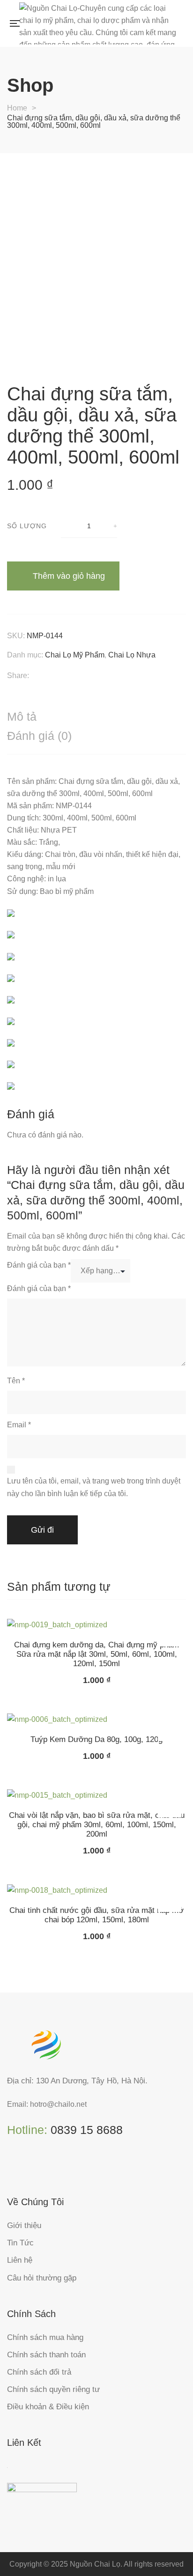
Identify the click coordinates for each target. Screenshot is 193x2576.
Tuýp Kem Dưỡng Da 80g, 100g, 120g (96, 1739)
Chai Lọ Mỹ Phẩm (75, 655)
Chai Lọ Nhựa (132, 655)
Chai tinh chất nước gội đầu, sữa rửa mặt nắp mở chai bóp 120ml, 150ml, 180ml (96, 1915)
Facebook (11, 2166)
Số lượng (27, 526)
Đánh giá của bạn (39, 1265)
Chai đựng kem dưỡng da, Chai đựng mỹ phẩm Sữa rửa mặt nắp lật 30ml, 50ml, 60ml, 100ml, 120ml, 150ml (96, 1654)
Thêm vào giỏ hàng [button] (170, 1635)
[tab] (96, 717)
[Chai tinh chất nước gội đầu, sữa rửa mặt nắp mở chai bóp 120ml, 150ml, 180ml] (96, 1890)
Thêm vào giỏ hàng (69, 576)
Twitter (30, 2166)
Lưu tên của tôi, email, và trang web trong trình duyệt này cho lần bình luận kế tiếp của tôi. (94, 1487)
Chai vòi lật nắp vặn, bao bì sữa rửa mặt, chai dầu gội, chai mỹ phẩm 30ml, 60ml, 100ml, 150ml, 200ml (97, 1825)
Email (19, 1425)
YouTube (68, 2166)
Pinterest (49, 2166)
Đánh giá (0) (39, 736)
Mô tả (22, 716)
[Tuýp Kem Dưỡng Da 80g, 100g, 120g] (96, 1719)
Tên (16, 1381)
